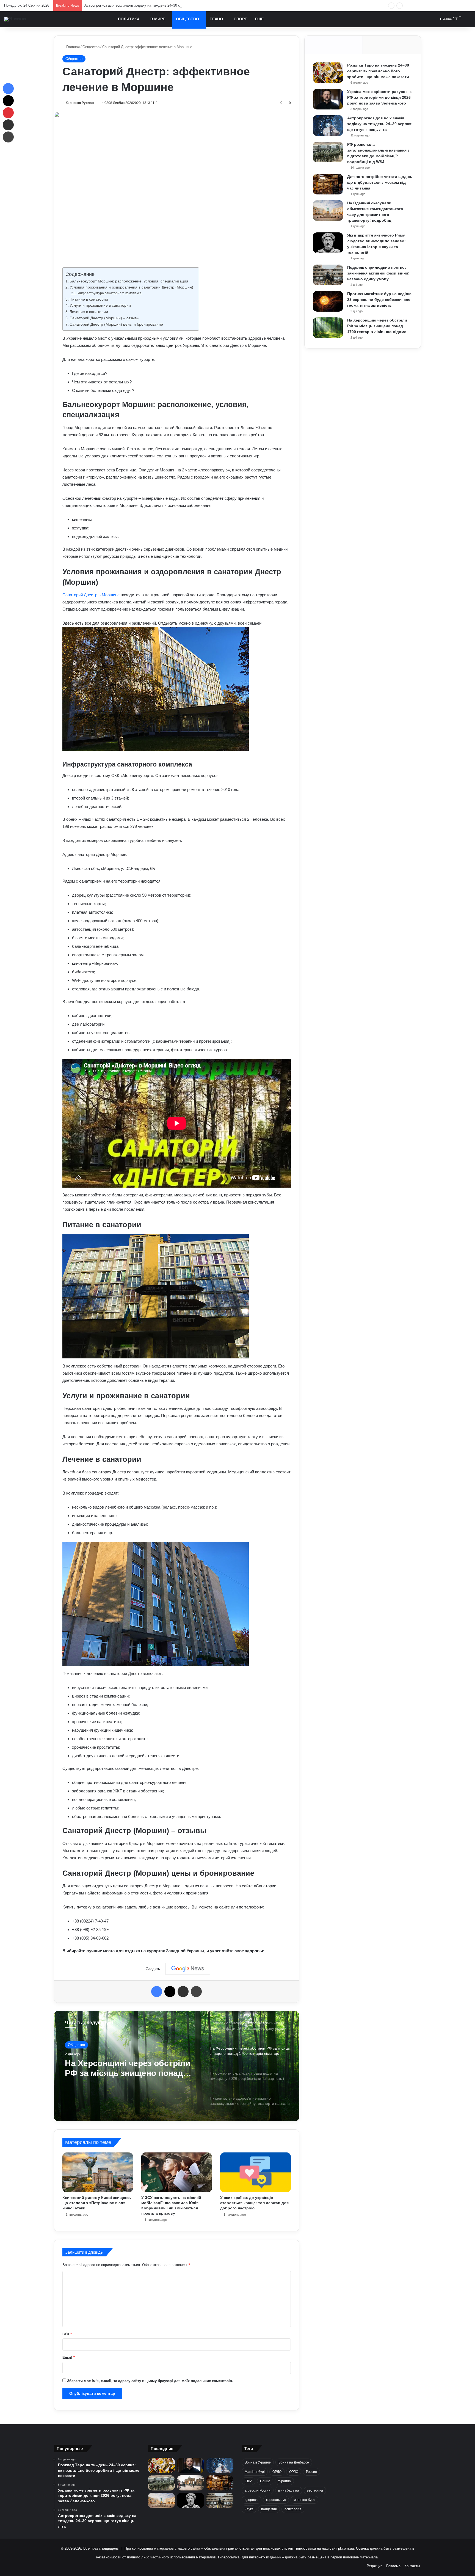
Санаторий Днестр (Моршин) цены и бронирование (116, 324)
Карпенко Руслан (80, 103)
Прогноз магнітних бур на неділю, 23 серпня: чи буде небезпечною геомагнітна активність (380, 300)
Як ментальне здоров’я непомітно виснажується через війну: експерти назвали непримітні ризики (129, 2068)
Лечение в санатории (89, 312)
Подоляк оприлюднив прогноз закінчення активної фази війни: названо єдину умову (378, 273)
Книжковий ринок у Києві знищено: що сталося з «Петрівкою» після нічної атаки (97, 2203)
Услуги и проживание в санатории (100, 305)
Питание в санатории (89, 299)
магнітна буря (304, 2500)
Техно (216, 19)
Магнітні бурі (255, 2472)
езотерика (315, 2490)
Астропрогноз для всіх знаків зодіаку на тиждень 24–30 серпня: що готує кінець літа (380, 124)
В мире (158, 19)
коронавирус (276, 2500)
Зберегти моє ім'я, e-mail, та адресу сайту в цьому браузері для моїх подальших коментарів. (150, 2381)
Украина (284, 2481)
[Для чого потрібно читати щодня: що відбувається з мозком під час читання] (328, 184)
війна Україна (289, 2490)
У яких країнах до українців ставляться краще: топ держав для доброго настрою (254, 2203)
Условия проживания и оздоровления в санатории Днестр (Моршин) (131, 287)
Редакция (375, 2566)
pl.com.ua (346, 2548)
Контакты (412, 2566)
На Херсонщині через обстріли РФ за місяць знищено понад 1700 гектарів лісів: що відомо (377, 326)
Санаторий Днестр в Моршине (91, 595)
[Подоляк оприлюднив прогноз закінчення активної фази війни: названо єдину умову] (328, 275)
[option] (177, 2066)
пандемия (269, 2509)
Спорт (240, 19)
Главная (72, 47)
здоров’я (252, 2500)
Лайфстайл (77, 2045)
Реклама (393, 2566)
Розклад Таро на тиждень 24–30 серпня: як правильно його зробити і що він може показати (378, 71)
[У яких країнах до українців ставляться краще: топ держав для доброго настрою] (256, 2172)
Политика (129, 19)
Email (69, 2357)
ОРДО (277, 2472)
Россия (311, 2472)
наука (249, 2509)
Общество (187, 19)
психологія (293, 2509)
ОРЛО (294, 2472)
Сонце (265, 2481)
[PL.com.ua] (15, 19)
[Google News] (188, 1969)
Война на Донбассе (294, 2462)
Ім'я (67, 2334)
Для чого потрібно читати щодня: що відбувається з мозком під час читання (380, 182)
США (248, 2481)
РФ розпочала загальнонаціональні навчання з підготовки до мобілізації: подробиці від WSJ (161, 5)
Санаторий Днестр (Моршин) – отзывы (104, 318)
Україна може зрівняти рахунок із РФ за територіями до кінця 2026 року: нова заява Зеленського (379, 97)
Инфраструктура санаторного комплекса (109, 293)
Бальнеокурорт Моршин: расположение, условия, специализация (129, 281)
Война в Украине (258, 2462)
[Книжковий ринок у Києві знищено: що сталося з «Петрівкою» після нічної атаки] (98, 2172)
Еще (259, 19)
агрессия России (258, 2490)
